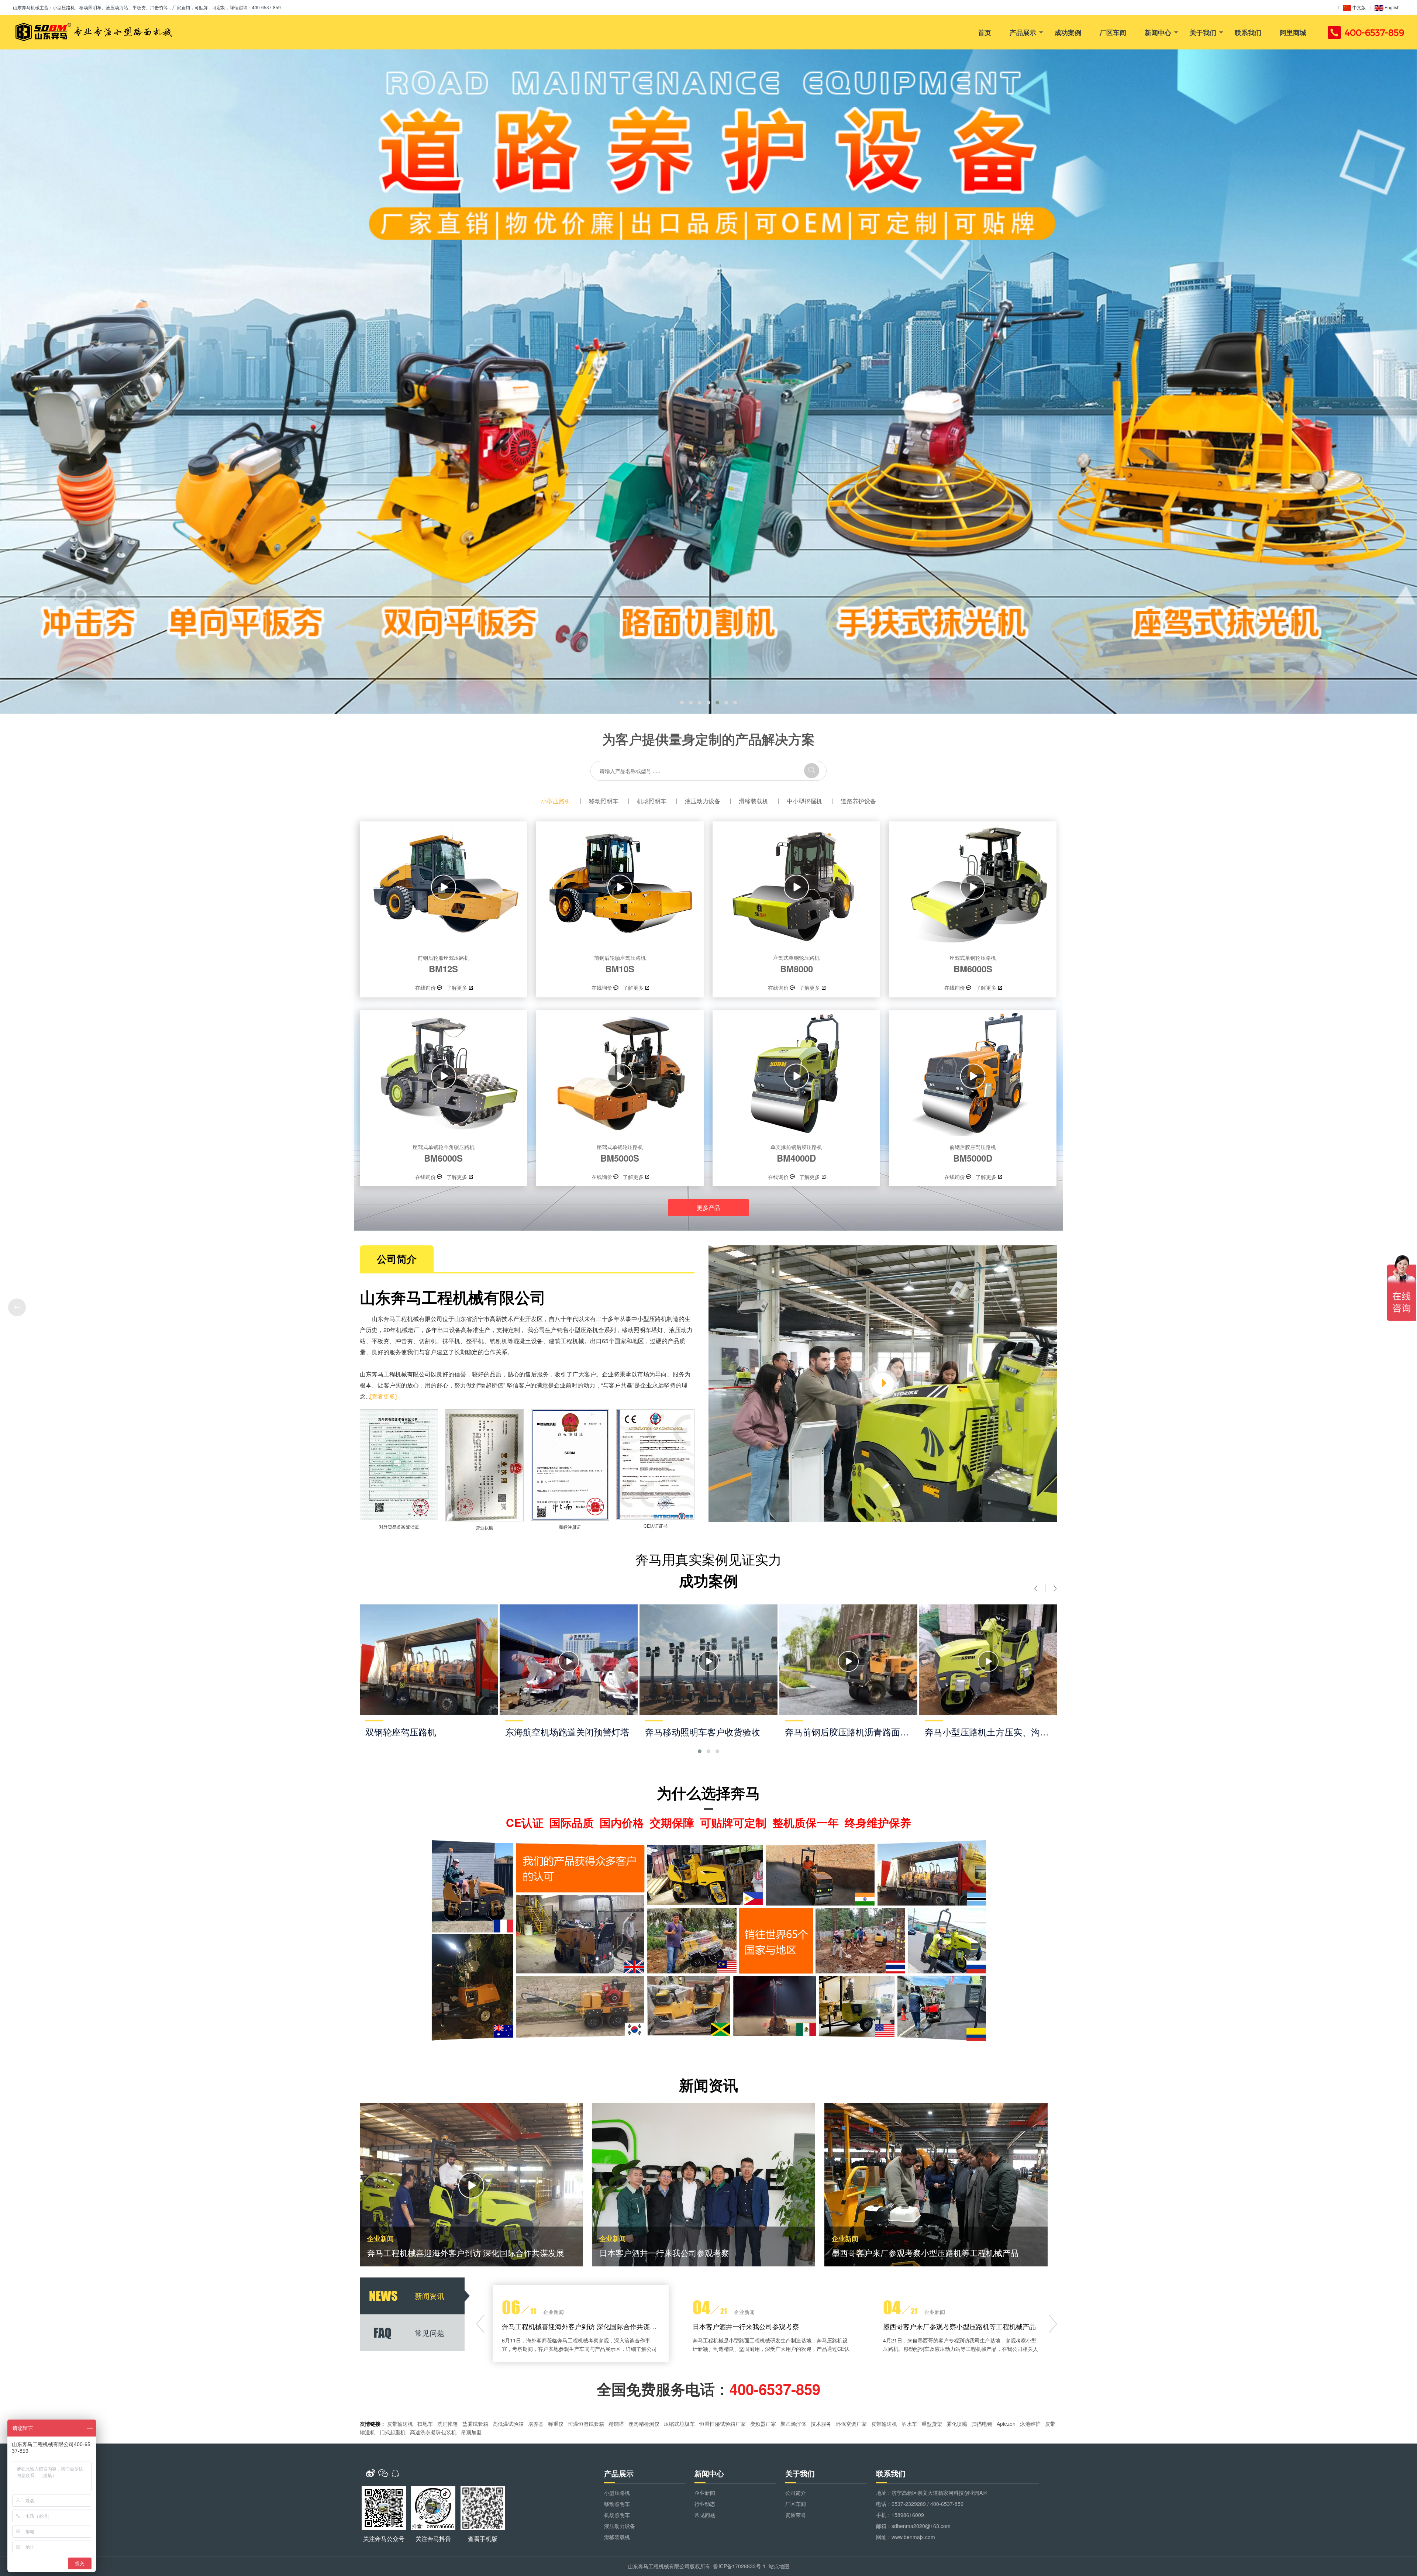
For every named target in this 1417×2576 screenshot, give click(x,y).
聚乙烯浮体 (793, 2424)
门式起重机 (393, 2432)
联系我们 (1248, 32)
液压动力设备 (703, 801)
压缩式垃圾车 (679, 2424)
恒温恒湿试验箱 (586, 2424)
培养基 (536, 2424)
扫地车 (425, 2424)
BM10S (620, 964)
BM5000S (620, 1153)
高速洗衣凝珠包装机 (433, 2432)
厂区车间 (1113, 32)
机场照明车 (652, 801)
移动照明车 (604, 801)
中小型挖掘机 (804, 801)
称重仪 (556, 2424)
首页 (985, 32)
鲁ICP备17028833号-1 (739, 2566)
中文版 (1359, 7)
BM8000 (796, 964)
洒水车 (909, 2424)
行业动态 (705, 2504)
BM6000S (973, 964)
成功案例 (1068, 32)
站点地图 (779, 2566)
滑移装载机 (754, 801)
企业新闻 (705, 2493)
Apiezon (1006, 2424)
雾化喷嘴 (957, 2424)
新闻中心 (1158, 32)
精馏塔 (616, 2424)
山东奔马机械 (26, 7)
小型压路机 (556, 801)
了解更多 (457, 987)
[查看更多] (383, 1396)
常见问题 (705, 2515)
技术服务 (821, 2424)
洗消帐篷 (448, 2424)
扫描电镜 (982, 2424)
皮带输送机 (400, 2424)
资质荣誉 (796, 2515)
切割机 (428, 1341)
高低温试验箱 (508, 2424)
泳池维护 (1030, 2424)
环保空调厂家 (851, 2424)
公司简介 (796, 2493)
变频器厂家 (763, 2424)
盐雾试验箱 (475, 2424)
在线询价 (425, 987)
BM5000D (973, 1153)
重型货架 (932, 2424)
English (1392, 7)
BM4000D (796, 1153)
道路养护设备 (858, 801)
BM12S (444, 964)
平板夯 (380, 1341)
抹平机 (451, 1341)
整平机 (475, 1341)
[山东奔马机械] (93, 32)
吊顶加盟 (471, 2432)
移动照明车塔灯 (642, 1330)
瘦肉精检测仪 (644, 2424)
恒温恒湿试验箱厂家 (723, 2424)
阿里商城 (1293, 32)
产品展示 (1023, 32)
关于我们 (1203, 32)
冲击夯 (404, 1341)
